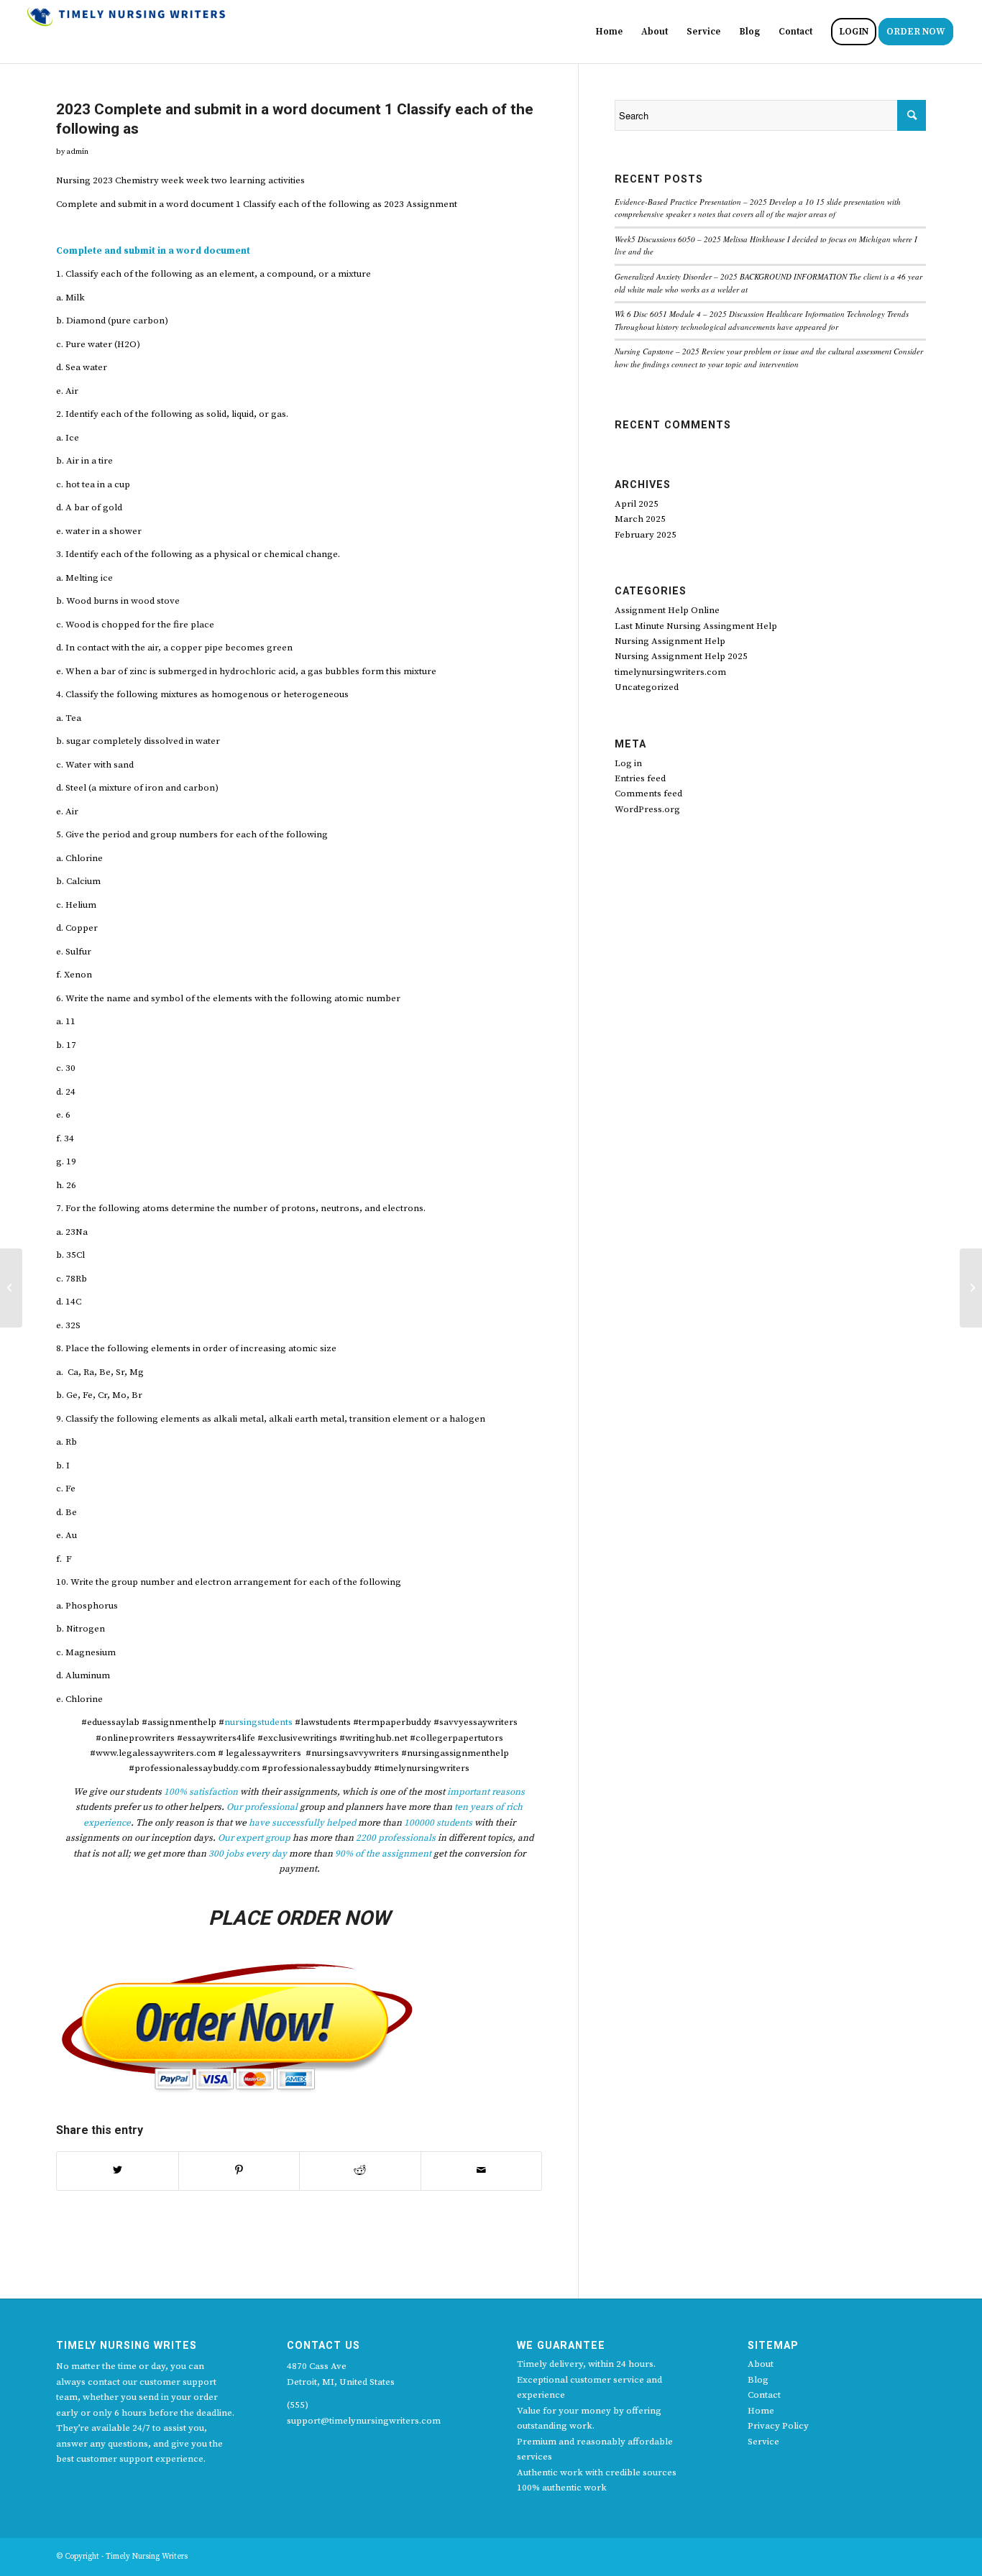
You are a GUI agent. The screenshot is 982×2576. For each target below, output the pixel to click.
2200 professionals (396, 1838)
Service (763, 2442)
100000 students (438, 1823)
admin (77, 152)
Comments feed (648, 793)
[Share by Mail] (482, 2171)
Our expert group (254, 1838)
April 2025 (637, 504)
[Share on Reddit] (360, 2171)
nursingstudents (258, 1722)
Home (761, 2411)
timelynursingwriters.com (670, 672)
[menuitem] (609, 32)
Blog (758, 2380)
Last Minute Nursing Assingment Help (696, 626)
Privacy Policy (778, 2426)
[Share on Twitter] (118, 2171)
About (761, 2364)
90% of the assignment (383, 1854)
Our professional (262, 1807)
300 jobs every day (247, 1854)
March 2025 (640, 519)
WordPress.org (647, 809)
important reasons (486, 1792)
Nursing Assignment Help (670, 641)
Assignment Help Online (667, 610)
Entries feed (640, 778)
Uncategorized (647, 687)
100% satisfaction (201, 1792)
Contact (764, 2395)
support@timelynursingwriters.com (364, 2421)
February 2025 (646, 535)
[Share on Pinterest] (239, 2171)
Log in (628, 763)
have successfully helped (302, 1823)
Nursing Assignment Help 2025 (681, 656)
